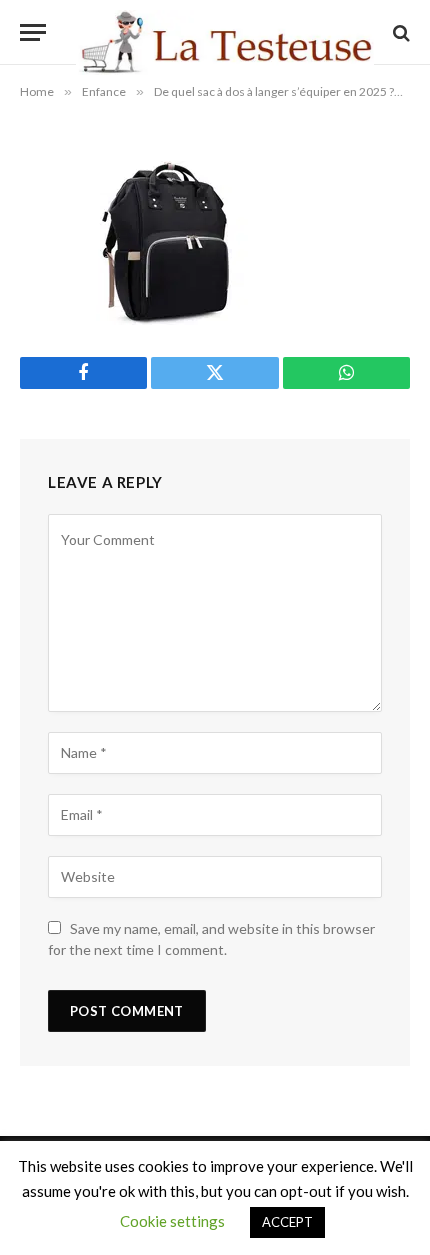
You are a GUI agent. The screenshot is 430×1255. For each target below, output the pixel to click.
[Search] (399, 32)
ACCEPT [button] (287, 1222)
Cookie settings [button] (172, 1221)
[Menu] (33, 32)
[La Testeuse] (225, 32)
